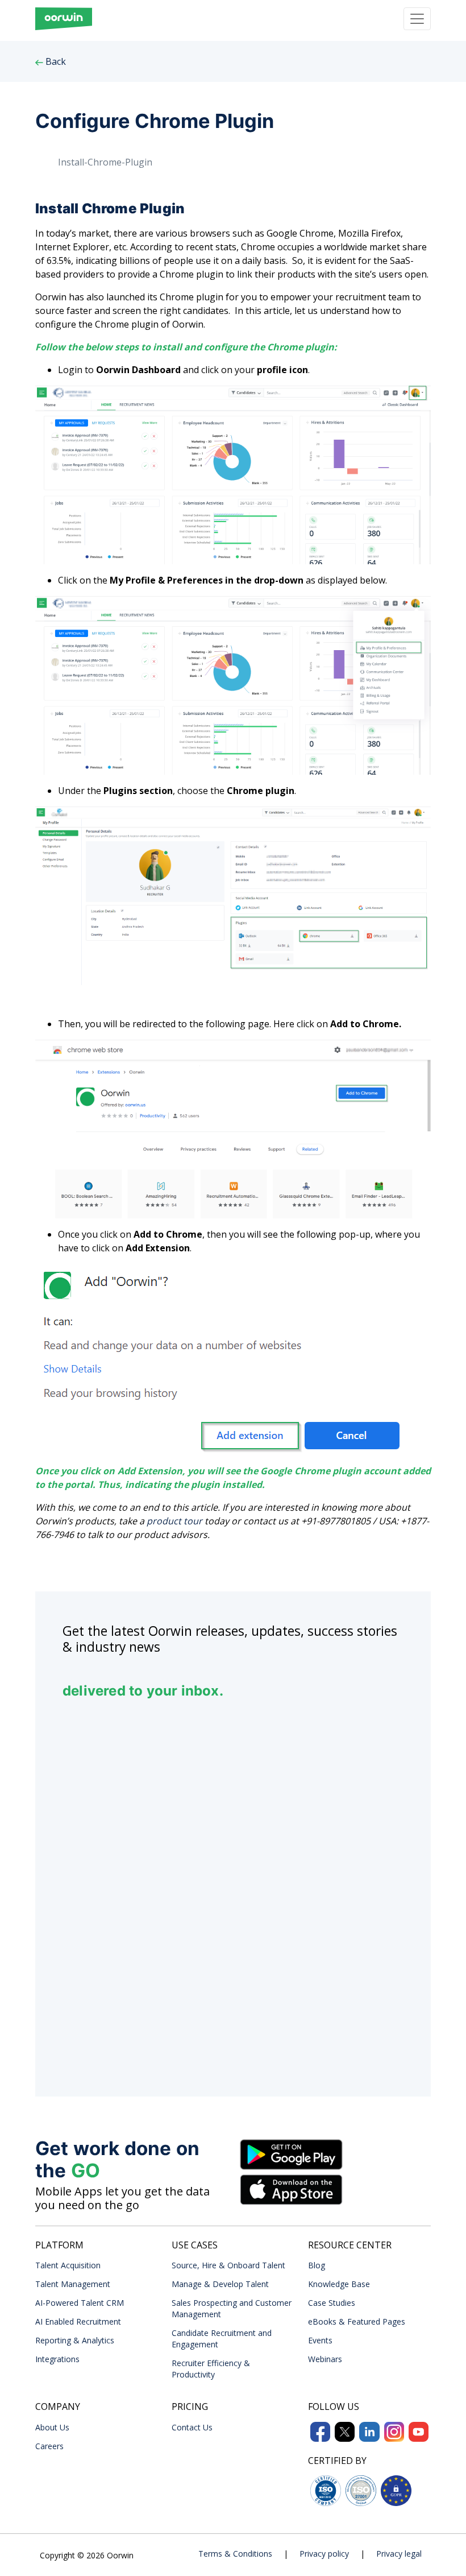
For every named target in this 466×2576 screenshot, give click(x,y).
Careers (49, 2446)
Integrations (57, 2359)
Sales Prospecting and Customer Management (232, 2308)
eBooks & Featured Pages (357, 2321)
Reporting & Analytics (75, 2340)
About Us (52, 2427)
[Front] (64, 19)
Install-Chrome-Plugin (105, 162)
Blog (317, 2265)
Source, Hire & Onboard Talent (228, 2265)
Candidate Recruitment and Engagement (222, 2339)
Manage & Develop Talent (220, 2284)
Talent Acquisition (68, 2265)
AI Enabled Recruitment (78, 2321)
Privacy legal (399, 2554)
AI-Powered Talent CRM (80, 2303)
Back (55, 61)
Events (320, 2340)
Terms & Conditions (235, 2554)
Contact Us (192, 2427)
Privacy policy (324, 2554)
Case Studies (332, 2303)
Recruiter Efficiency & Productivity (211, 2369)
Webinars (325, 2359)
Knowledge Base (339, 2284)
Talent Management (73, 2284)
